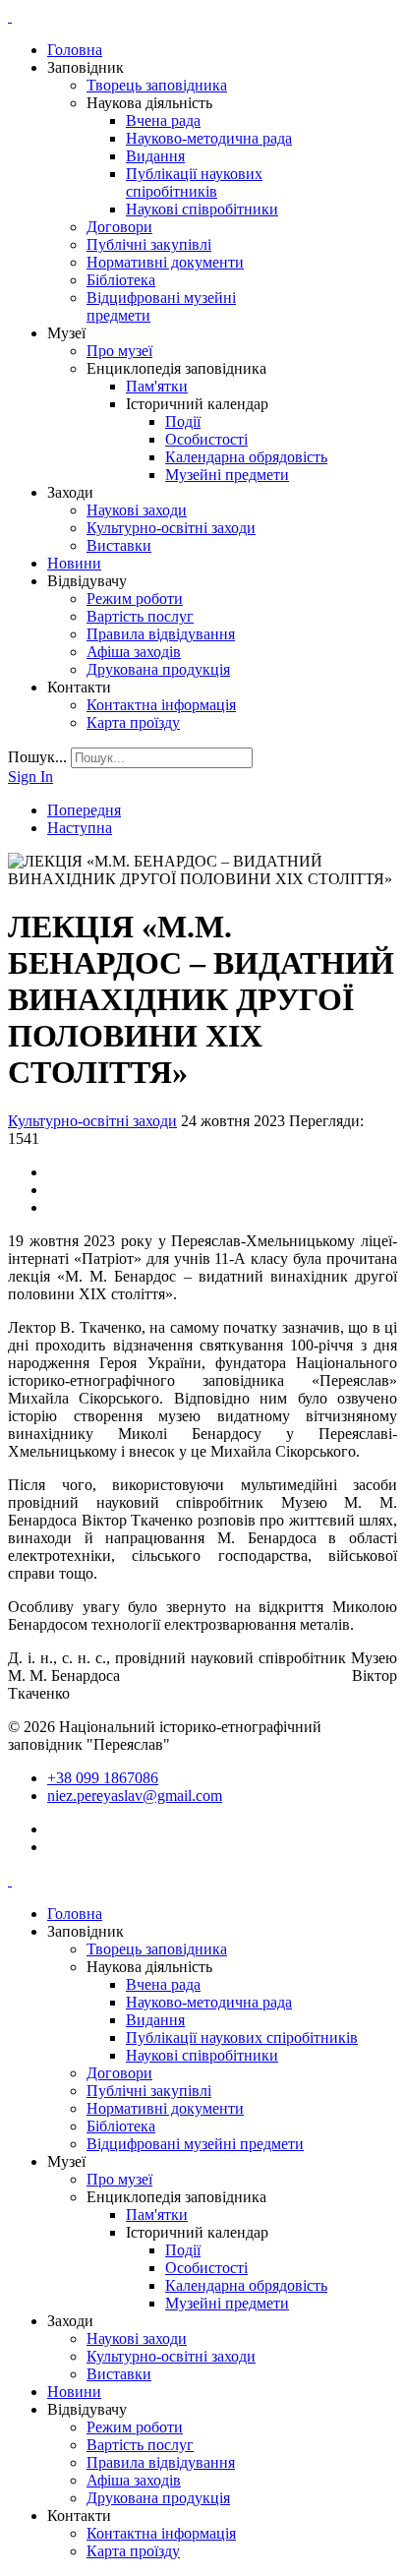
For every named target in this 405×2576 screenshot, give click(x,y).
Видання (155, 156)
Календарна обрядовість (246, 457)
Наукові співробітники (202, 209)
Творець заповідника (157, 85)
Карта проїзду (133, 722)
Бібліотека (121, 280)
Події (183, 421)
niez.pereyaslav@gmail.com (135, 1796)
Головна (75, 50)
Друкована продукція (158, 669)
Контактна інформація (161, 705)
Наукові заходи (137, 510)
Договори (119, 227)
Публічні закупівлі (149, 244)
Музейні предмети (227, 475)
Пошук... (37, 757)
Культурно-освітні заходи (171, 528)
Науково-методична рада (209, 138)
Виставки (119, 545)
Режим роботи (135, 599)
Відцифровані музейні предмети (195, 2144)
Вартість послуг (140, 616)
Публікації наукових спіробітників (194, 182)
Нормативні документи (165, 262)
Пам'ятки (157, 386)
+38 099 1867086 (103, 1778)
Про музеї (119, 351)
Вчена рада (163, 120)
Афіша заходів (134, 652)
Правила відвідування (161, 634)
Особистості (206, 439)
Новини (74, 563)
